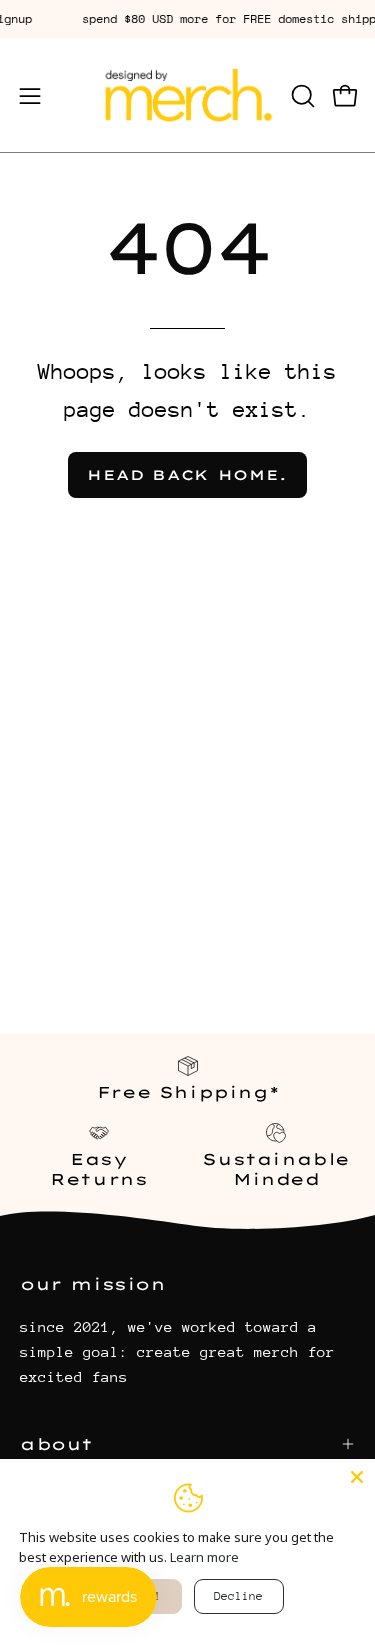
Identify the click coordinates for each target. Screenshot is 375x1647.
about (56, 1444)
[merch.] (188, 95)
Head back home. (187, 474)
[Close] (357, 1477)
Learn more (204, 1557)
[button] (301, 96)
